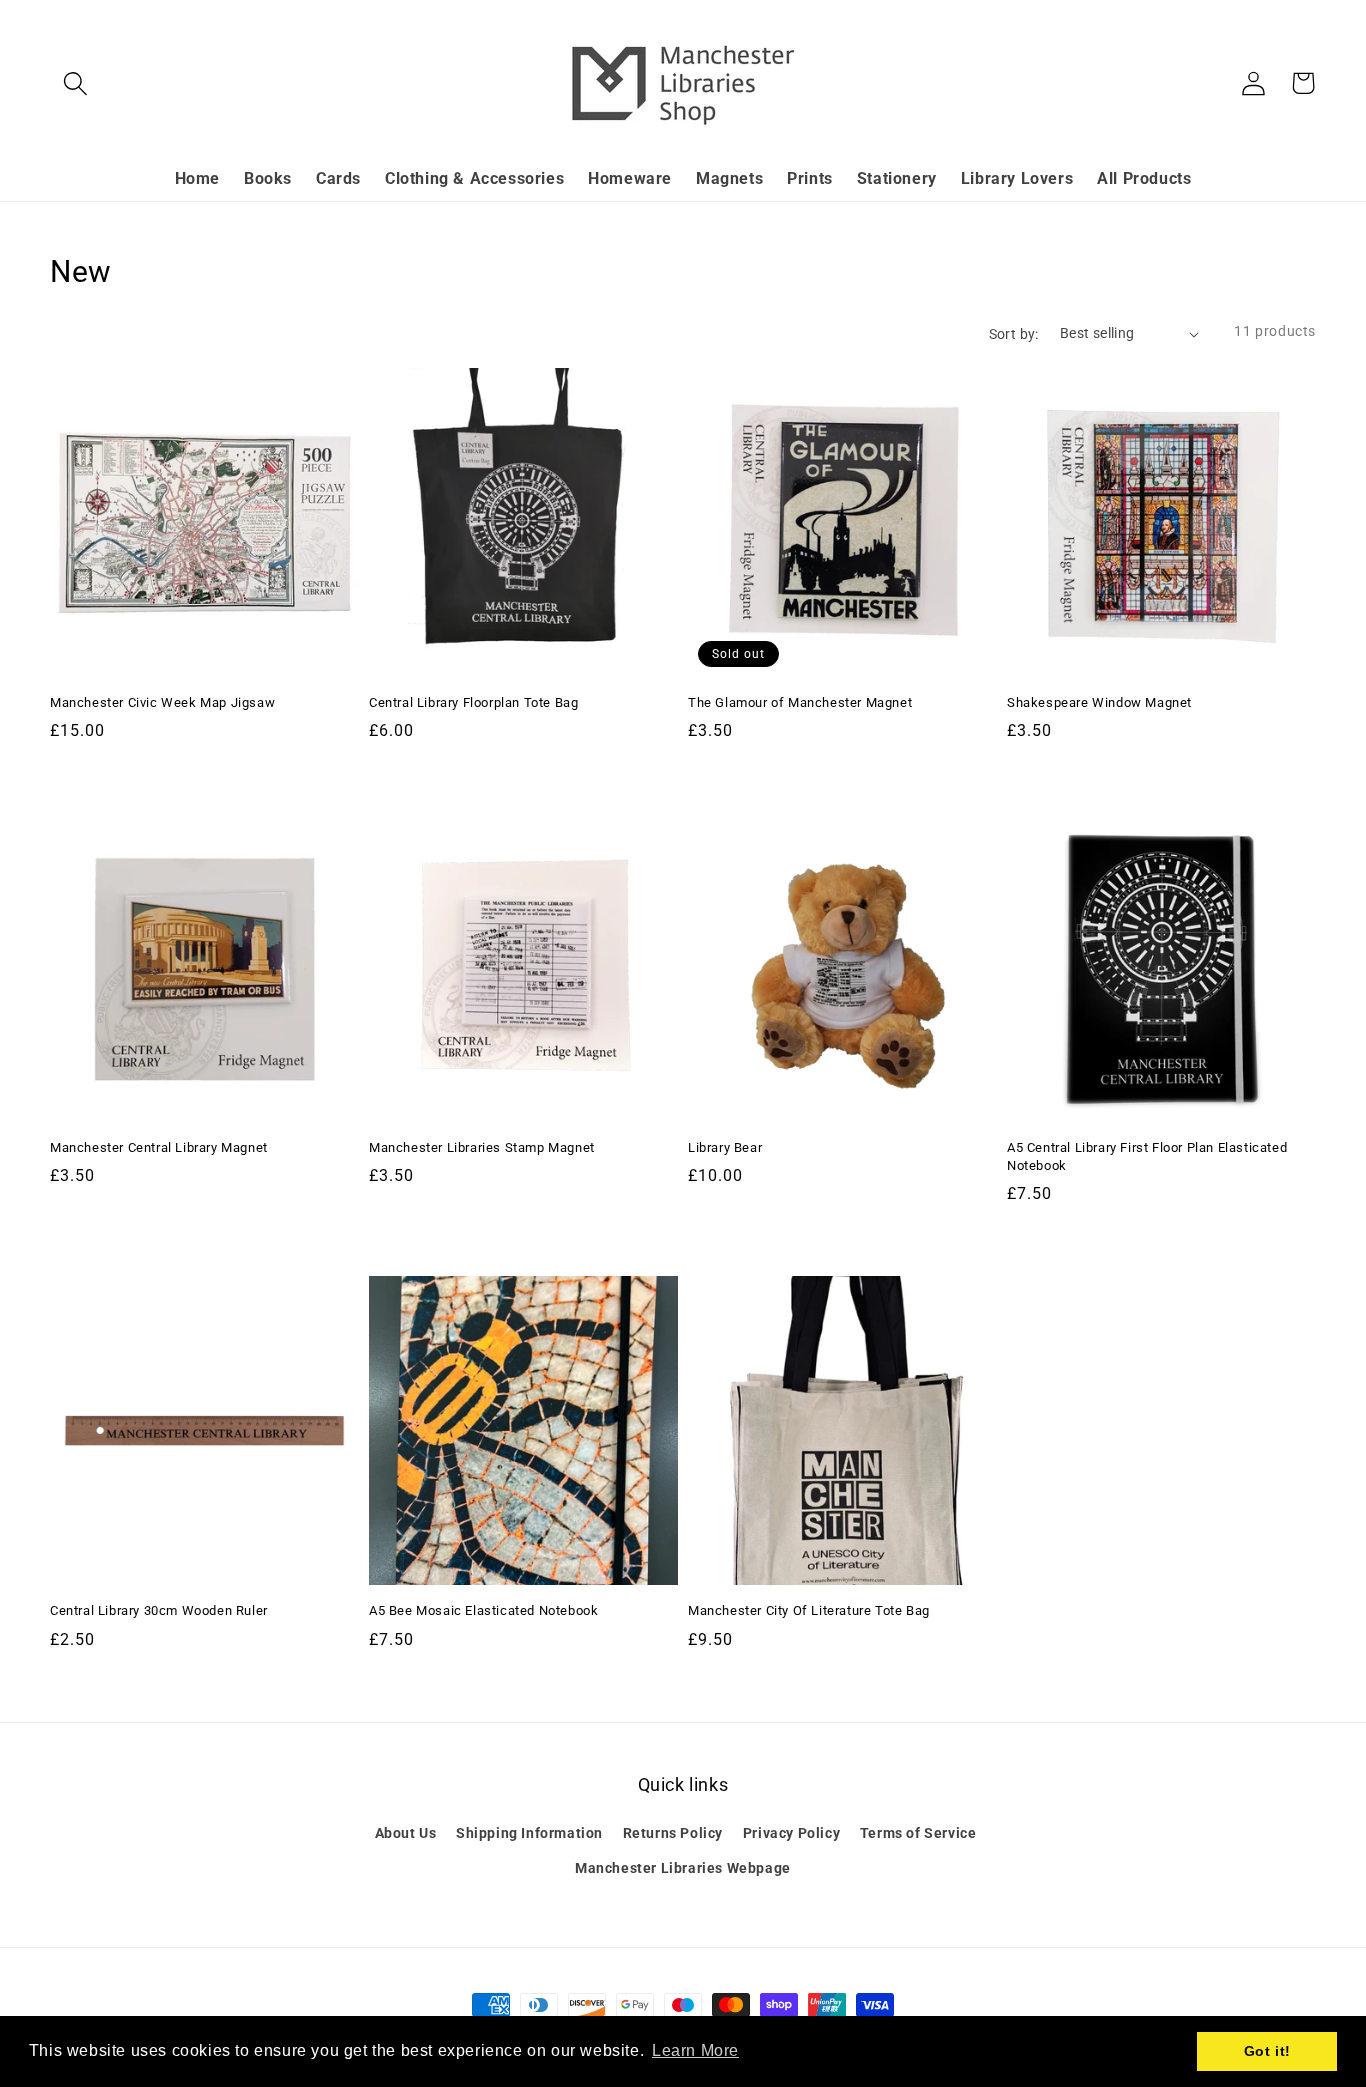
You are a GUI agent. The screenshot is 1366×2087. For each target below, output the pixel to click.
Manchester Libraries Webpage (683, 1868)
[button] (75, 83)
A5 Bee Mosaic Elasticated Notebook (483, 1610)
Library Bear (725, 1147)
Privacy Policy (791, 1833)
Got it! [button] (1267, 2051)
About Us (406, 1833)
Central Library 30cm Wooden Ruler (159, 1610)
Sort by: (1014, 334)
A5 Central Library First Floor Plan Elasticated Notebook (1147, 1156)
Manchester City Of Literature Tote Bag (809, 1610)
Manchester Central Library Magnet (159, 1147)
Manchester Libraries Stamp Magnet (482, 1147)
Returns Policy (673, 1833)
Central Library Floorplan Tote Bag (473, 702)
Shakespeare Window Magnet (1099, 702)
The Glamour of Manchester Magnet (800, 702)
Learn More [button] (695, 2050)
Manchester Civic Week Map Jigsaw (162, 702)
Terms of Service (918, 1833)
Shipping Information (529, 1833)
